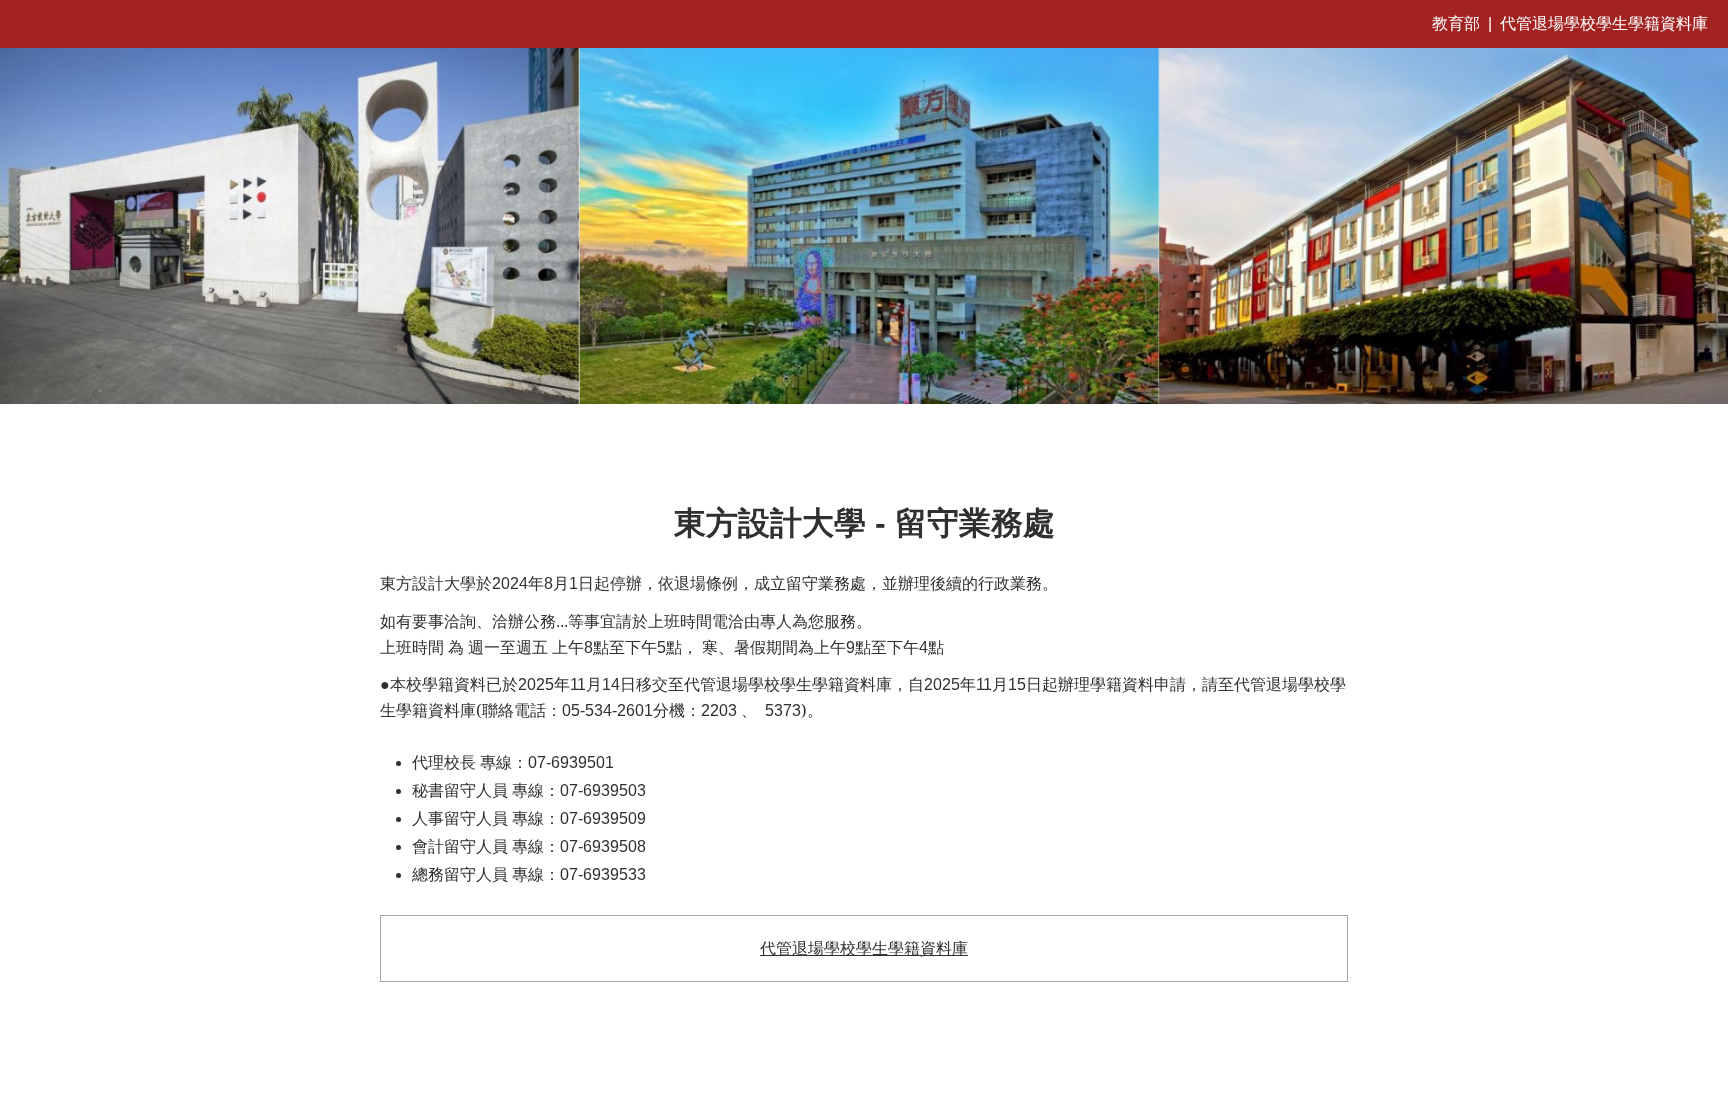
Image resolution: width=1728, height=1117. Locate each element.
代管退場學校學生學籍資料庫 (1604, 23)
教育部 (1456, 23)
